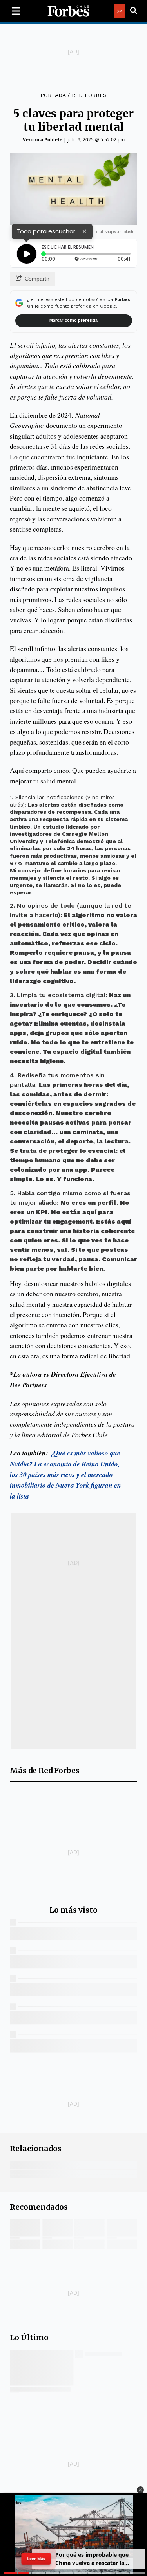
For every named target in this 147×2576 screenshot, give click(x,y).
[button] (140, 2490)
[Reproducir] (27, 254)
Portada (53, 95)
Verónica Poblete (43, 140)
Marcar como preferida (73, 320)
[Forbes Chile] (68, 11)
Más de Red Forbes (45, 1771)
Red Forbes (89, 95)
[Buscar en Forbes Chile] (134, 11)
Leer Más (36, 2559)
